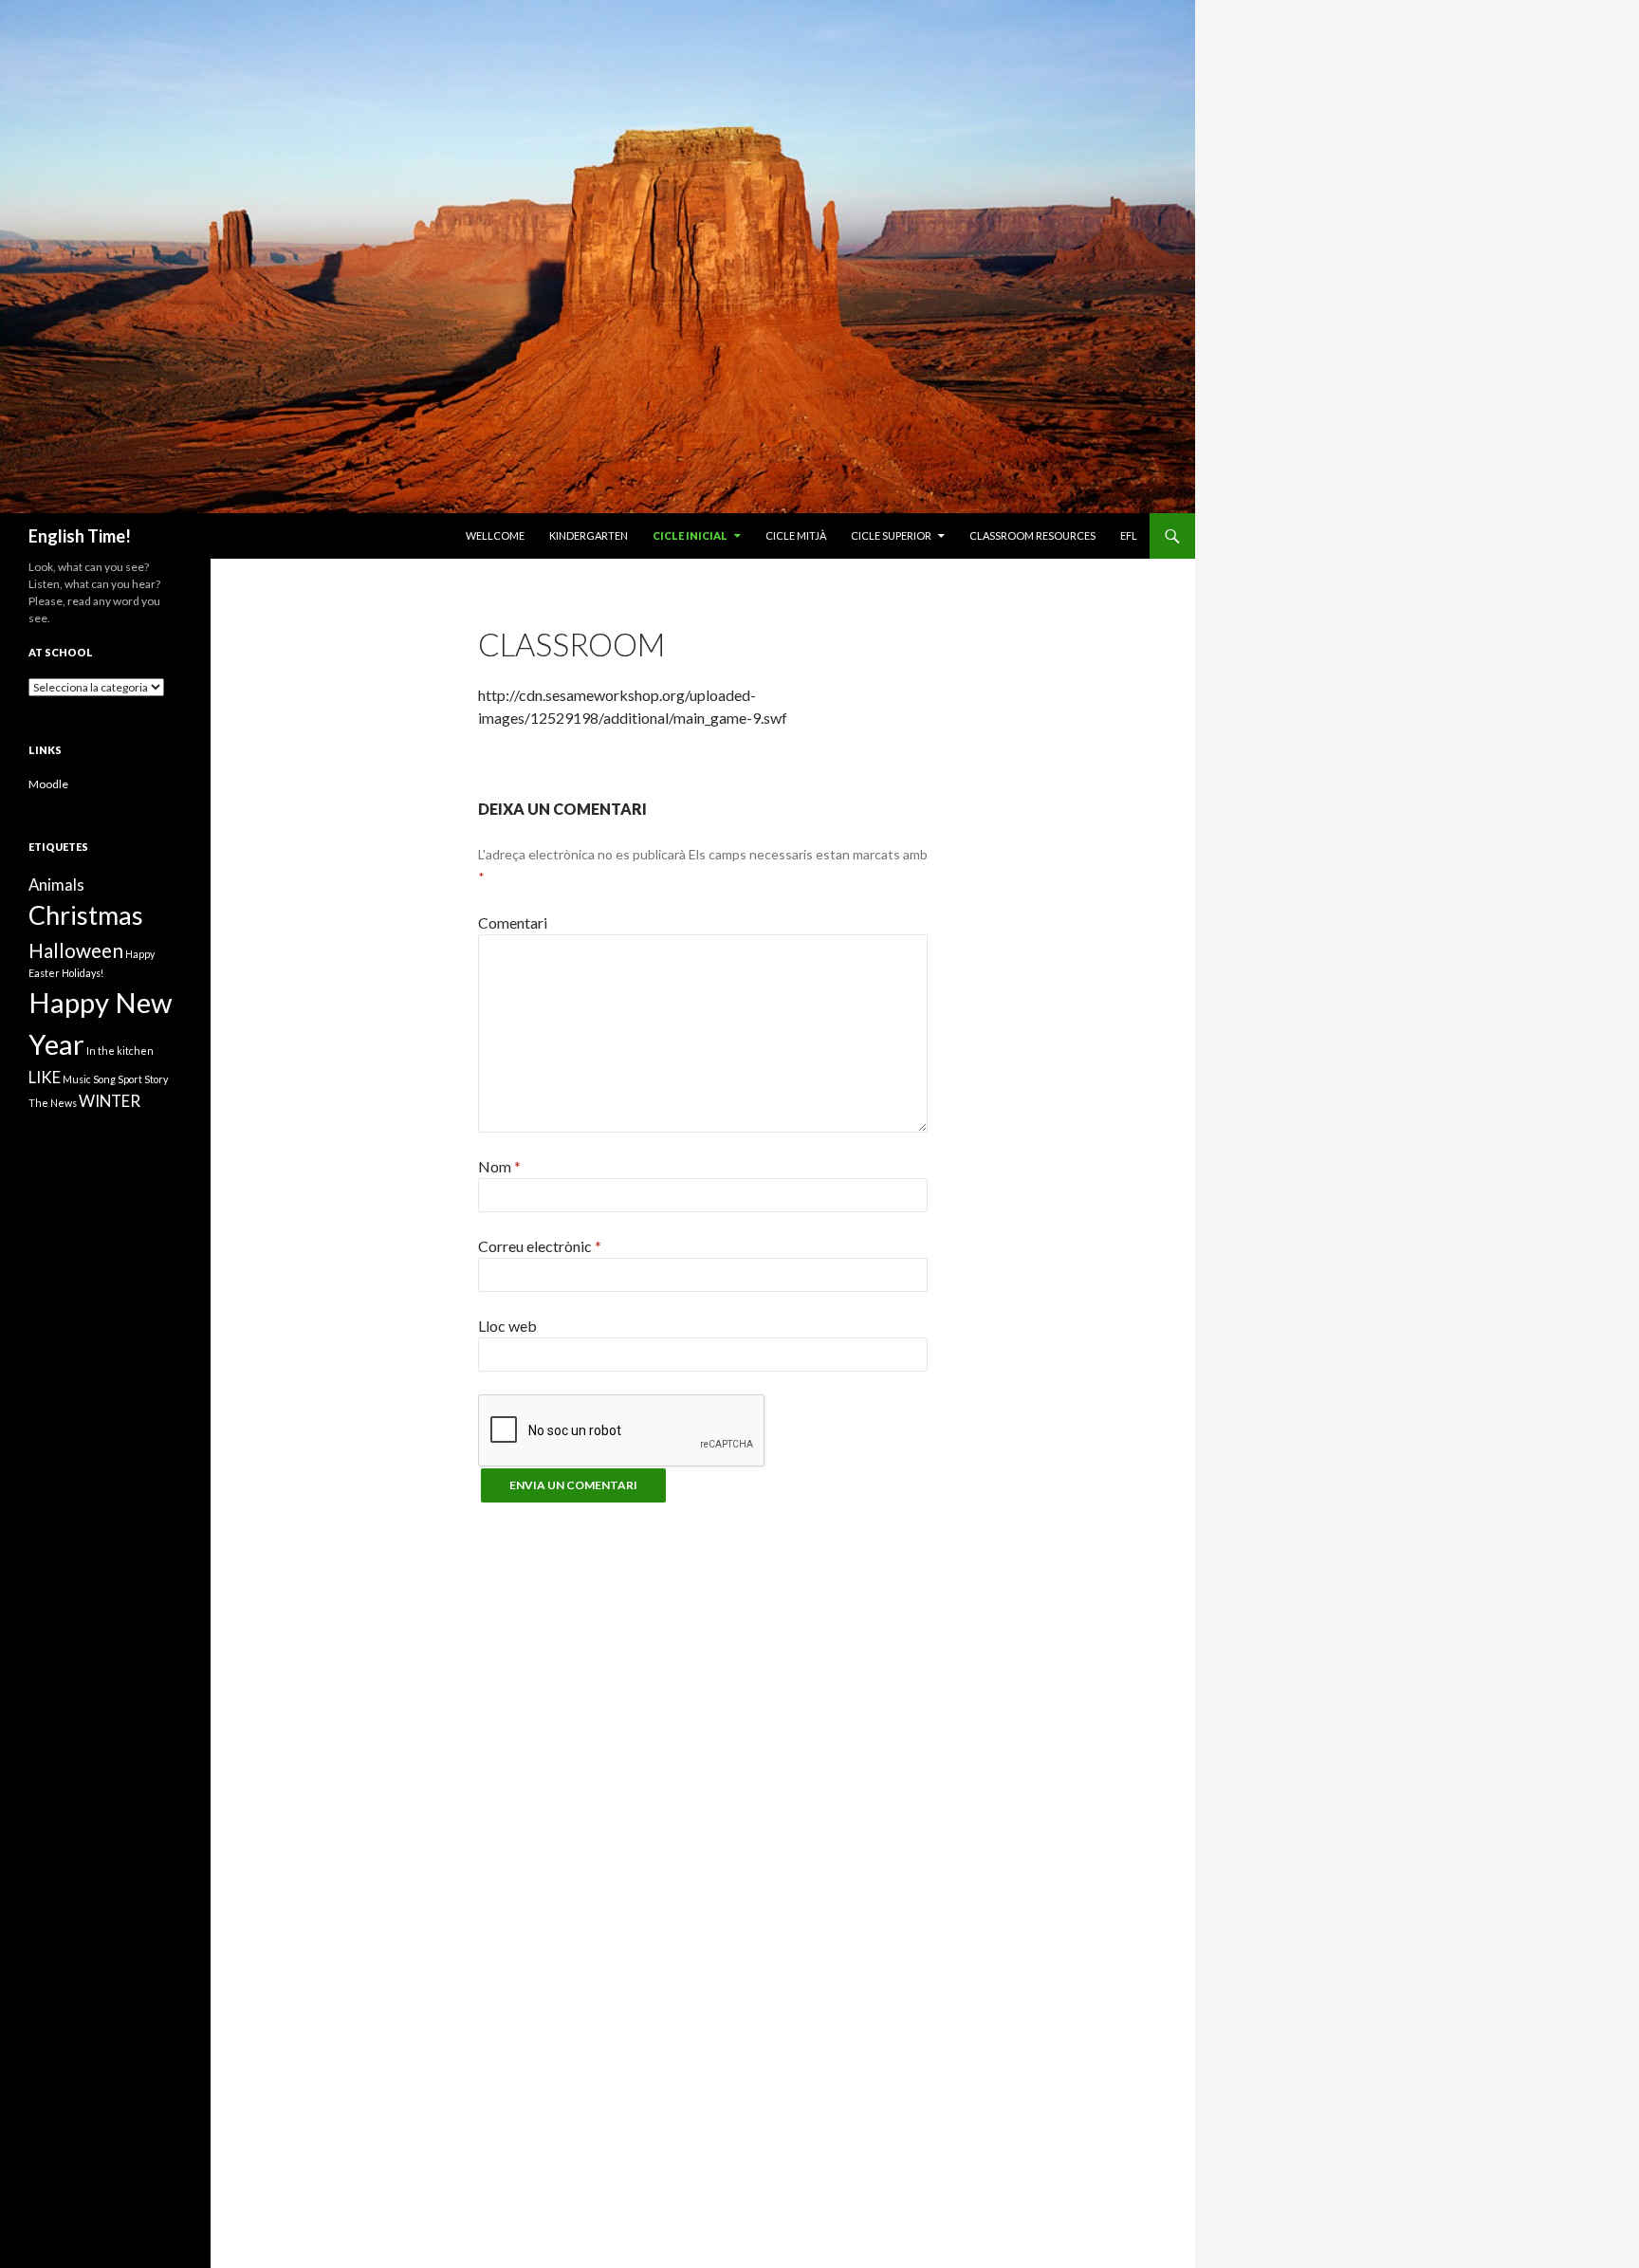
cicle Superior (891, 535)
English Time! (80, 536)
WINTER (110, 1101)
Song (104, 1079)
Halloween (76, 950)
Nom (499, 1166)
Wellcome (495, 535)
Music (77, 1079)
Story (156, 1079)
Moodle (48, 784)
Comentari (513, 922)
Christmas (86, 915)
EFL (1129, 535)
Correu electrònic (540, 1246)
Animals (56, 885)
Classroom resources (1032, 535)
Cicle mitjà (796, 535)
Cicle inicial (690, 535)
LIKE (45, 1077)
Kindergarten (589, 535)
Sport (130, 1079)
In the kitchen (120, 1051)
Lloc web (507, 1326)
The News (53, 1103)
